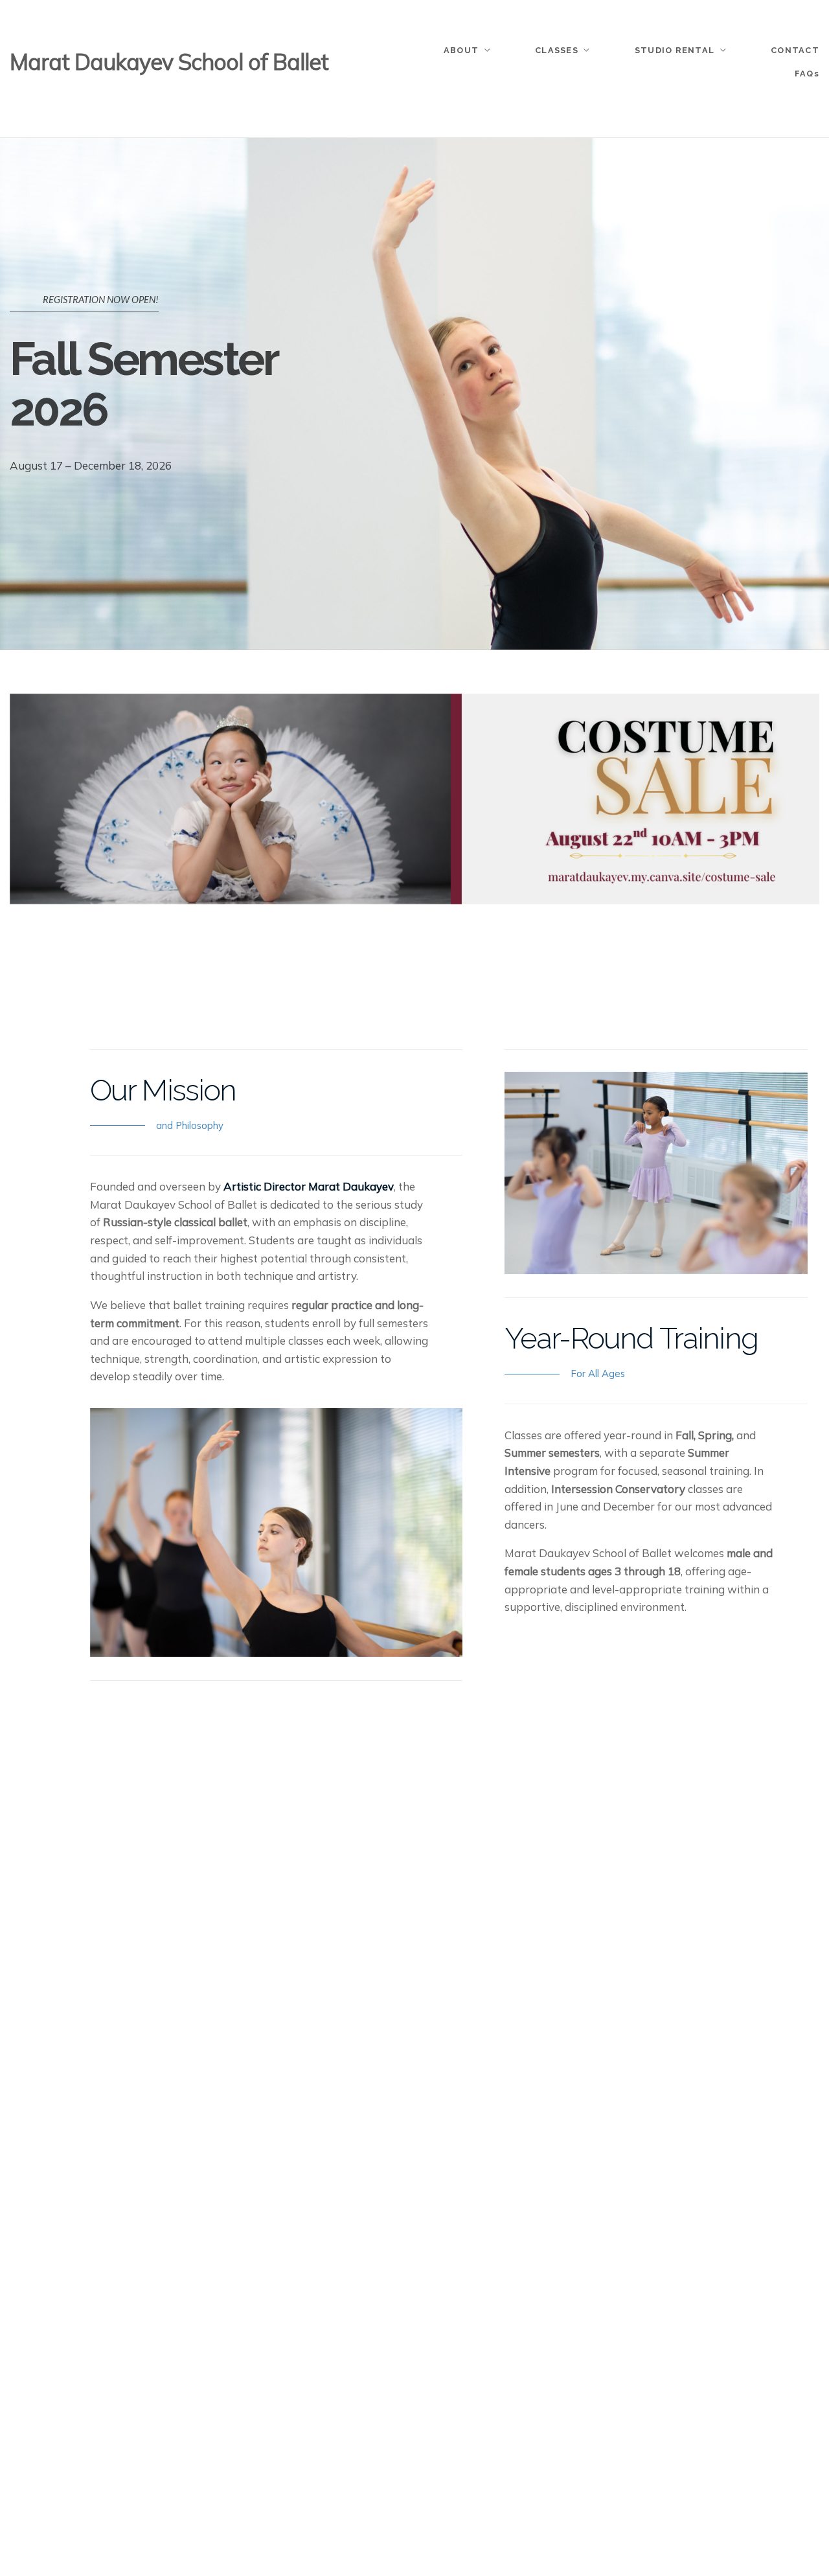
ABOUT (461, 50)
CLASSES (557, 50)
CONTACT (795, 50)
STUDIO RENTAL (675, 50)
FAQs (807, 74)
